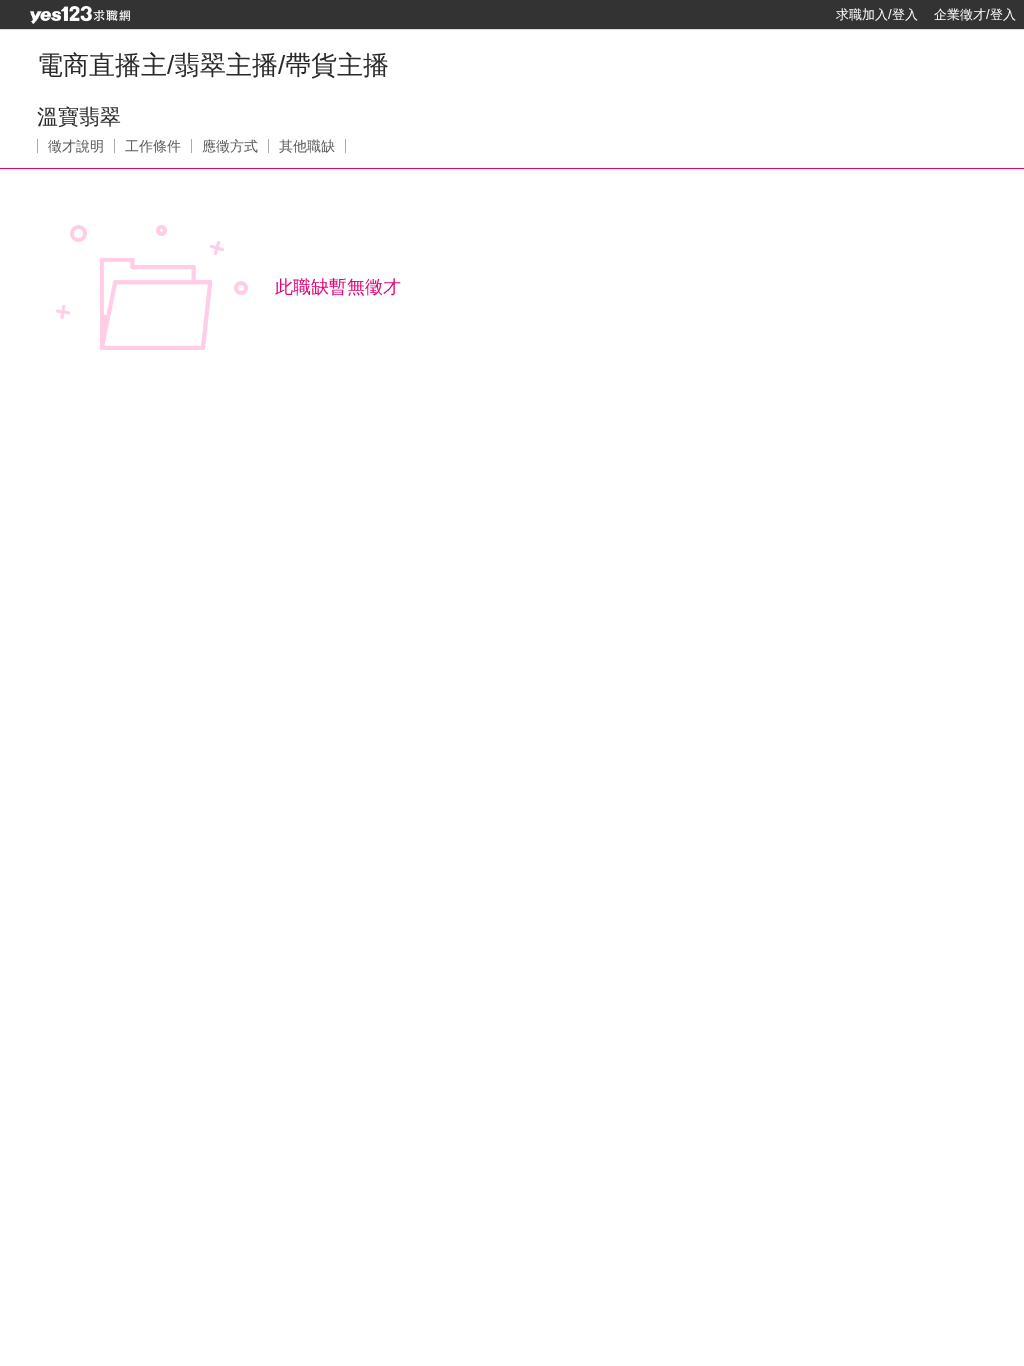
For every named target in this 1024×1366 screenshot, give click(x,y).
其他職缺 (307, 146)
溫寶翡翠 (79, 116)
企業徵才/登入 (975, 14)
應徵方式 (230, 146)
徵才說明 (76, 146)
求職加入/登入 (877, 14)
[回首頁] (80, 15)
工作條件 (153, 146)
